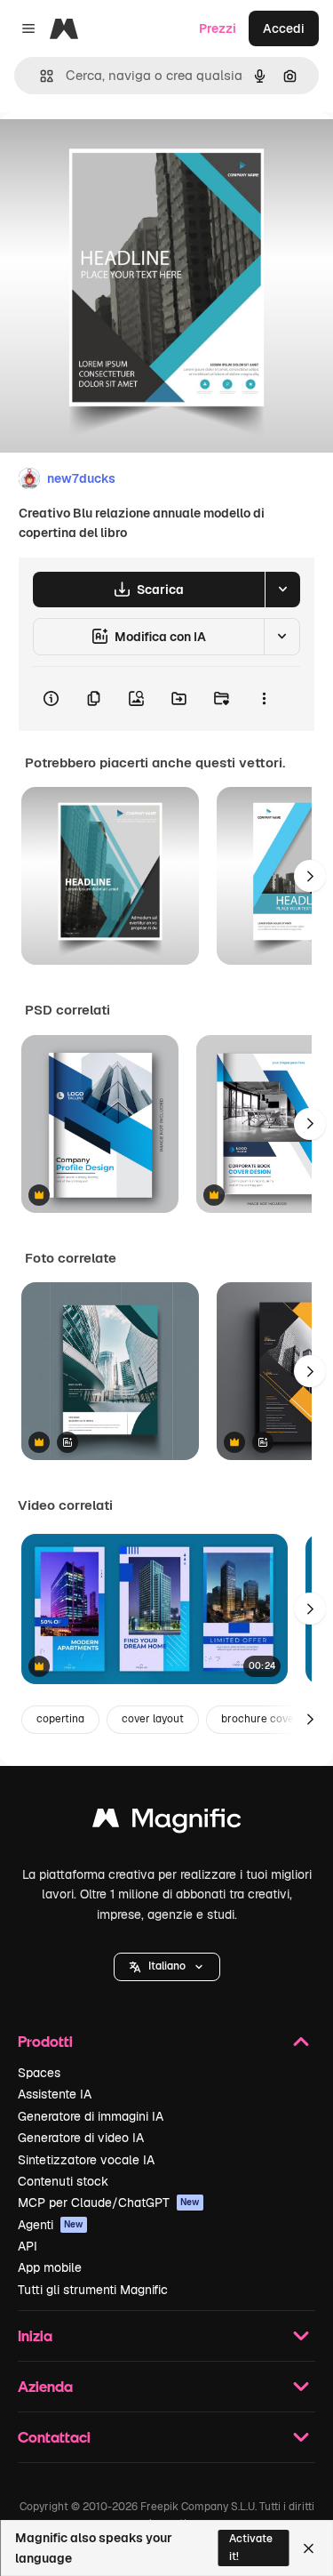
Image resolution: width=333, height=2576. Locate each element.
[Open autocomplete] (40, 76)
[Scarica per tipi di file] (282, 590)
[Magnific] (167, 1822)
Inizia (35, 2335)
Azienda (45, 2386)
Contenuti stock (63, 2181)
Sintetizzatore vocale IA (86, 2160)
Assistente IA (55, 2094)
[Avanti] (310, 876)
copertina (60, 1719)
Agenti (51, 2225)
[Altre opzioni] (264, 699)
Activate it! (251, 2547)
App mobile (50, 2267)
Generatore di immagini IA (91, 2116)
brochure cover (260, 1719)
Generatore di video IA (81, 2138)
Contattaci (54, 2437)
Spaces (39, 2073)
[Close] (309, 2548)
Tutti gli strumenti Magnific (93, 2290)
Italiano (167, 1966)
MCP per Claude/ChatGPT (109, 2203)
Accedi (284, 28)
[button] (167, 1967)
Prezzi (218, 28)
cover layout (153, 1719)
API (28, 2246)
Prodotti (45, 2041)
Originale (117, 152)
